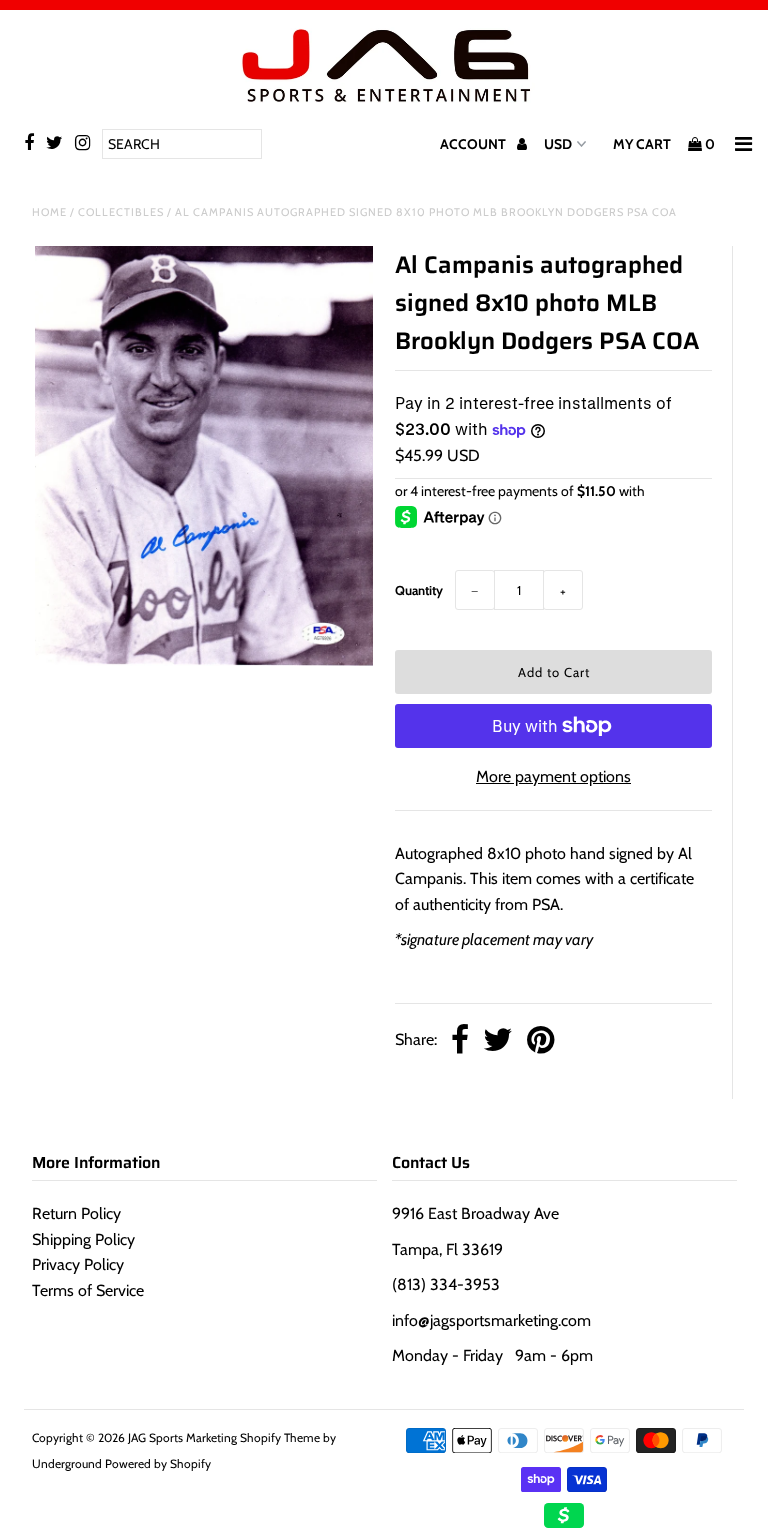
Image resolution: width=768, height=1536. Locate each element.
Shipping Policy (83, 1239)
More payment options (553, 776)
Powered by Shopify (158, 1463)
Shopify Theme (280, 1437)
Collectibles (121, 212)
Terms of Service (88, 1290)
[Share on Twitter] (498, 1041)
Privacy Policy (78, 1264)
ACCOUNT (474, 144)
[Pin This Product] (540, 1041)
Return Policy (76, 1213)
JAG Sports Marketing (182, 1437)
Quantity (419, 590)
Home (49, 212)
